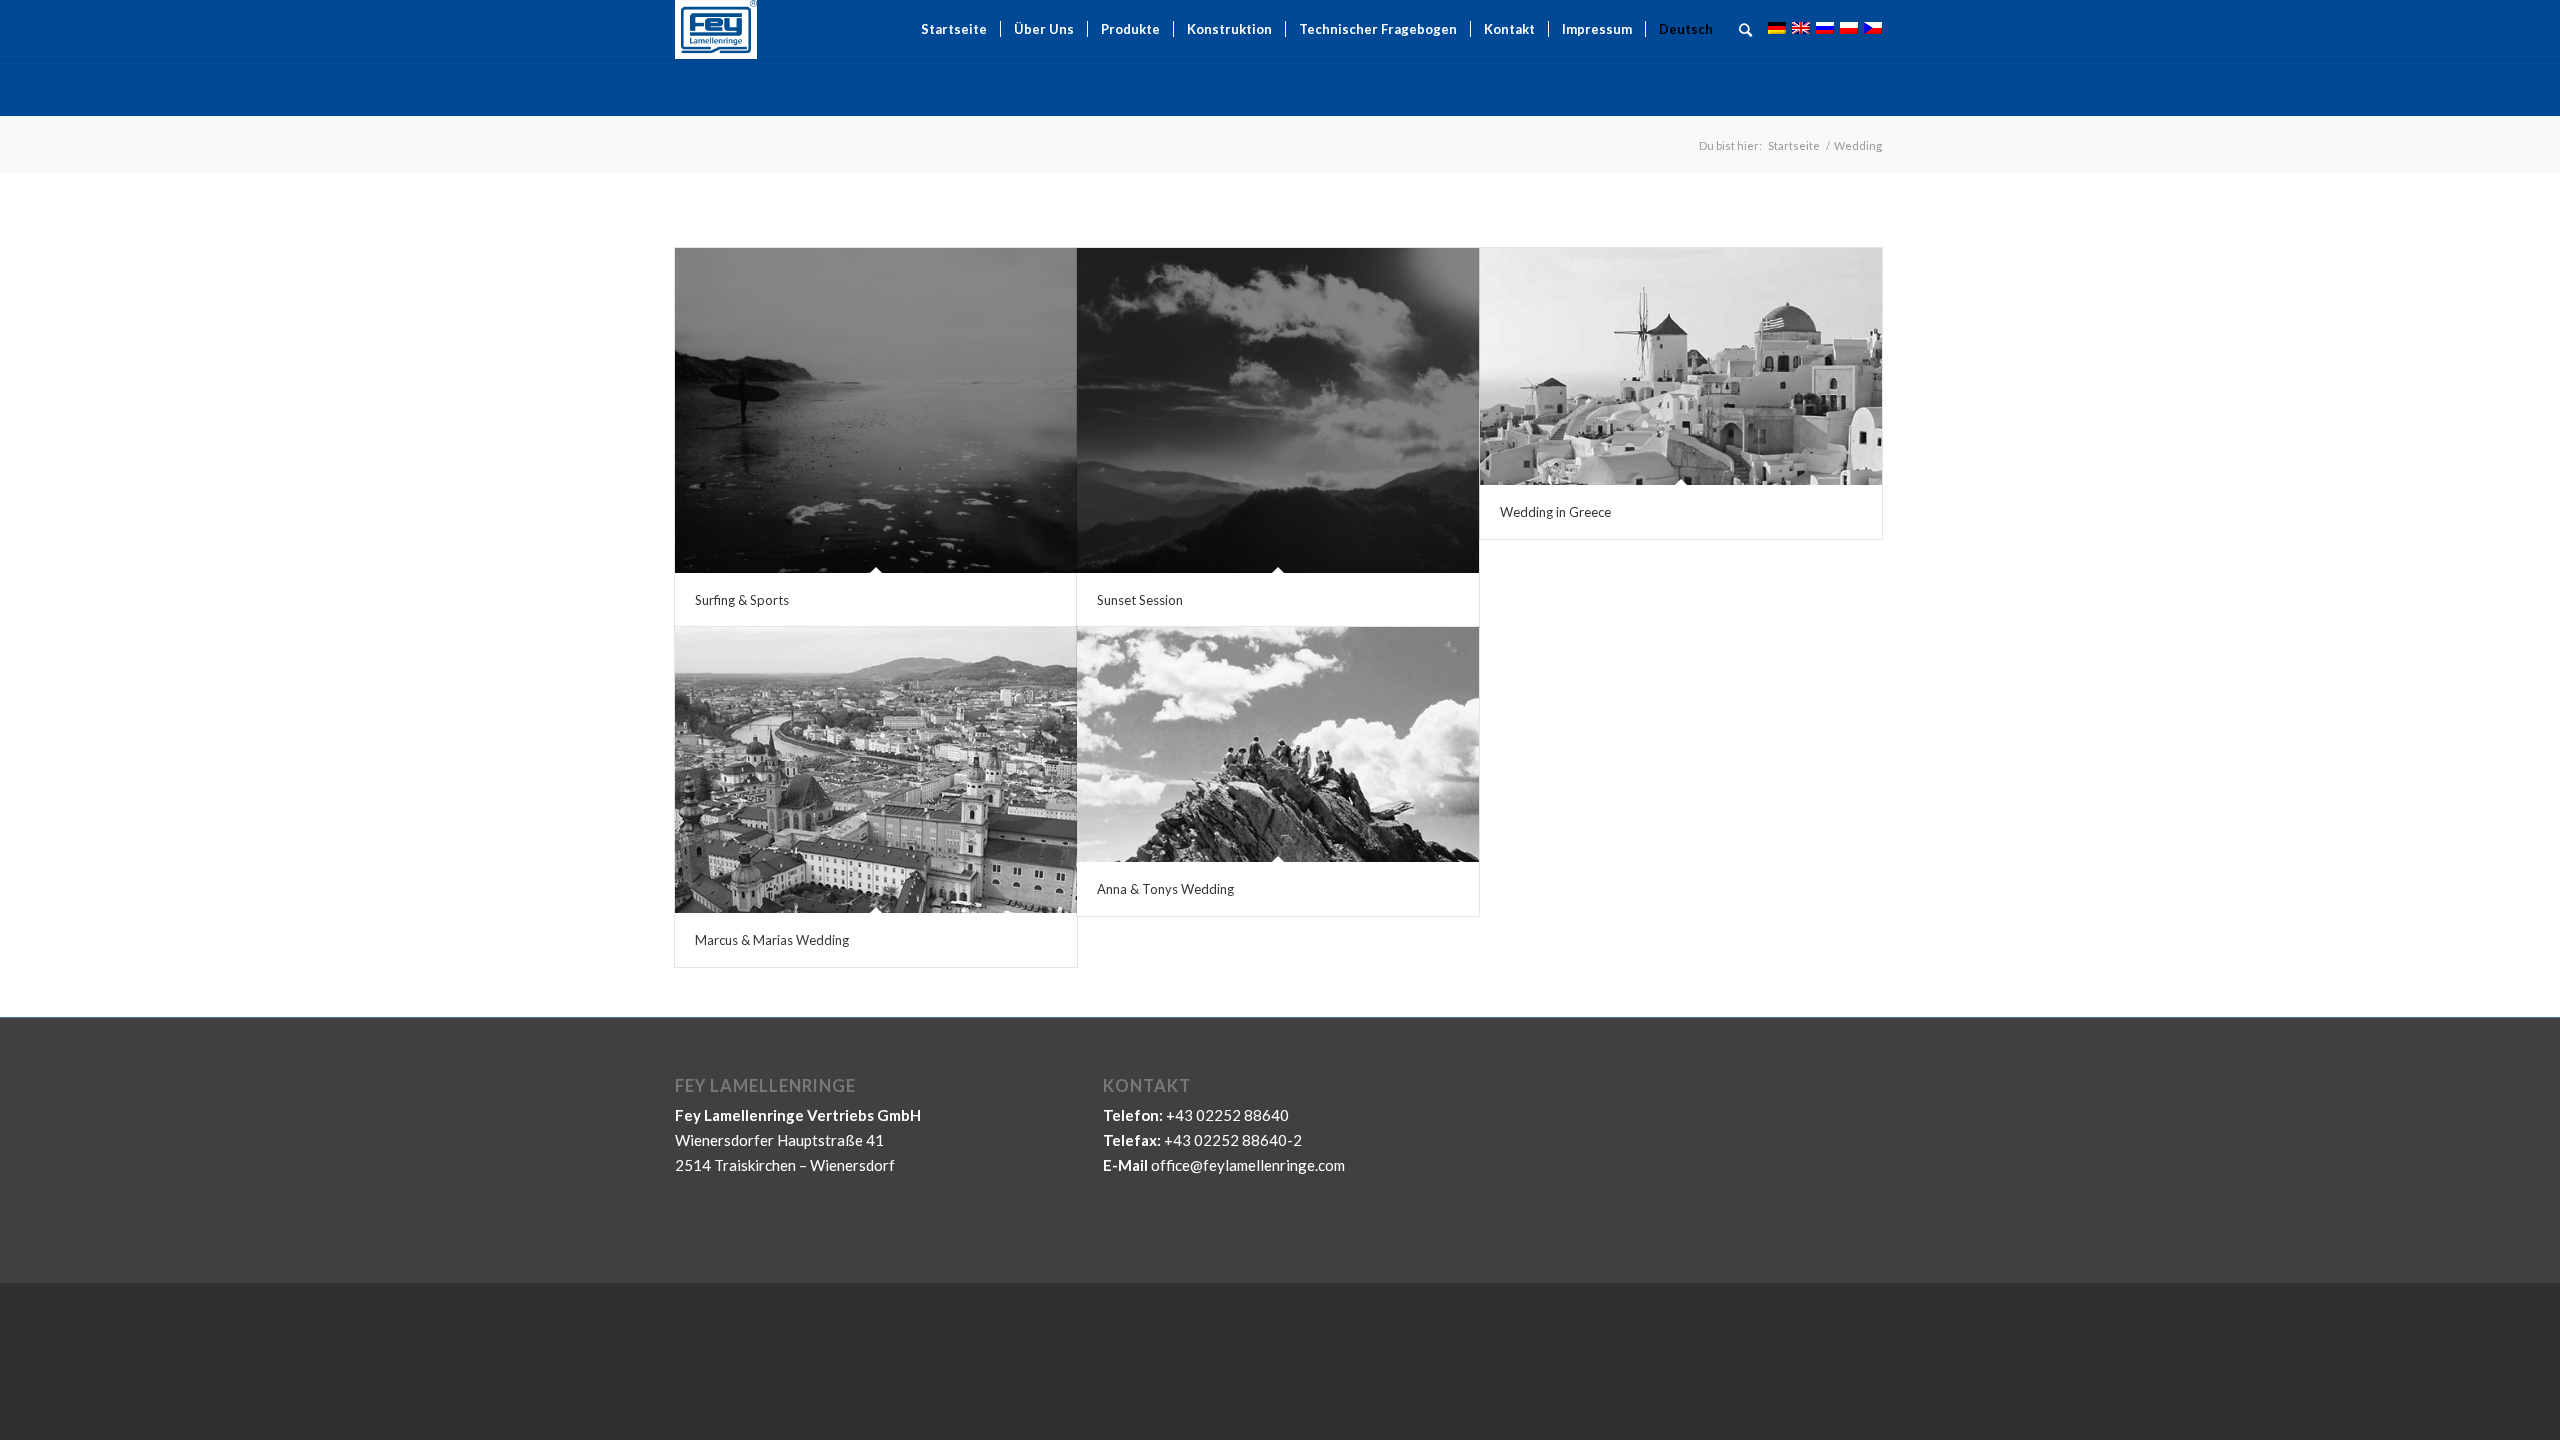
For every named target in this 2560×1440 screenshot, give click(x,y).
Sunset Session (1140, 600)
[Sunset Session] (1278, 410)
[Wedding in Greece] (1681, 366)
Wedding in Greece (1555, 512)
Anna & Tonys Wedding (1165, 889)
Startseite (1794, 145)
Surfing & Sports (742, 600)
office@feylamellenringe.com (1248, 1165)
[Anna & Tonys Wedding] (1278, 744)
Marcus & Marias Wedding (772, 940)
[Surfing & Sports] (876, 410)
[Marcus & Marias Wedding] (876, 770)
